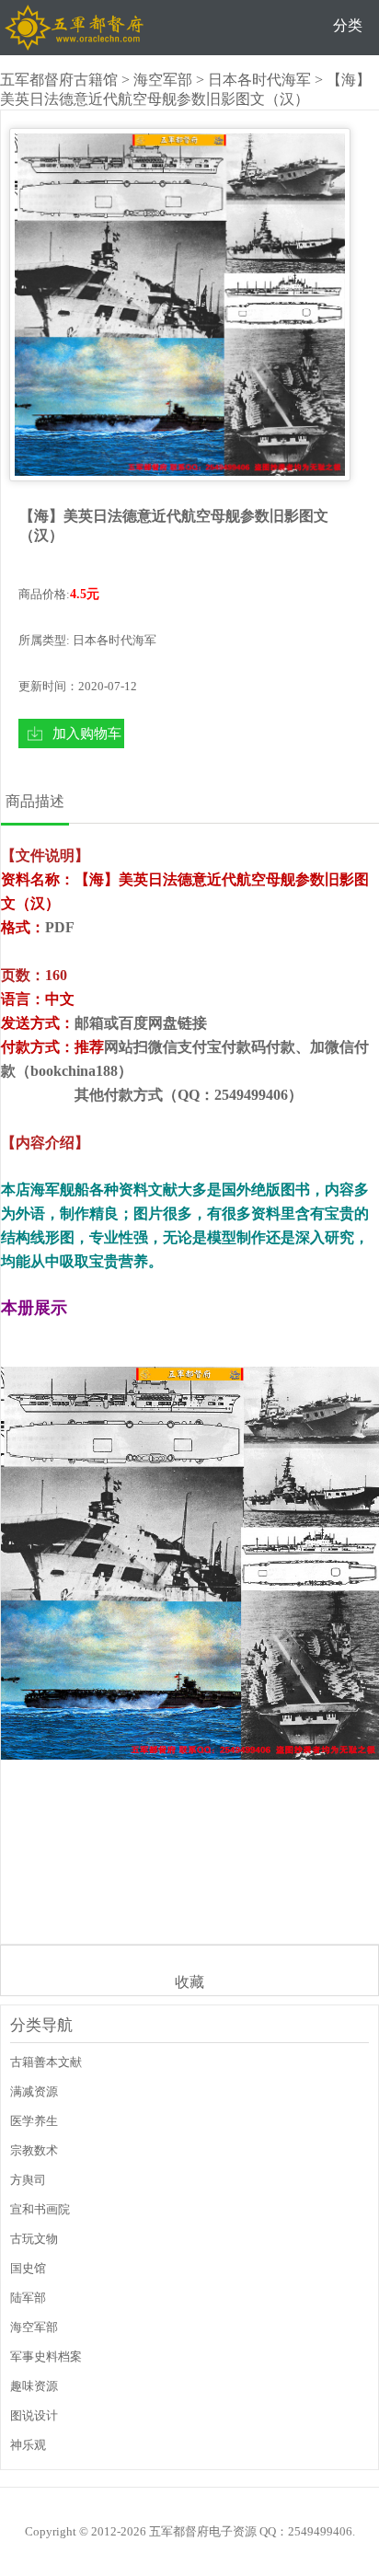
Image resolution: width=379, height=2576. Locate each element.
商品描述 (35, 801)
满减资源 (34, 2091)
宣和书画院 (40, 2209)
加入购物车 (87, 733)
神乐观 (28, 2445)
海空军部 (163, 80)
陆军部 (28, 2298)
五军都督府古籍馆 (59, 80)
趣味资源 (34, 2386)
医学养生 (34, 2121)
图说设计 (34, 2415)
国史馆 (28, 2268)
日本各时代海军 (259, 80)
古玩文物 (34, 2239)
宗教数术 (34, 2150)
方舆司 (28, 2180)
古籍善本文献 (46, 2062)
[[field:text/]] (180, 305)
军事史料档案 (46, 2357)
